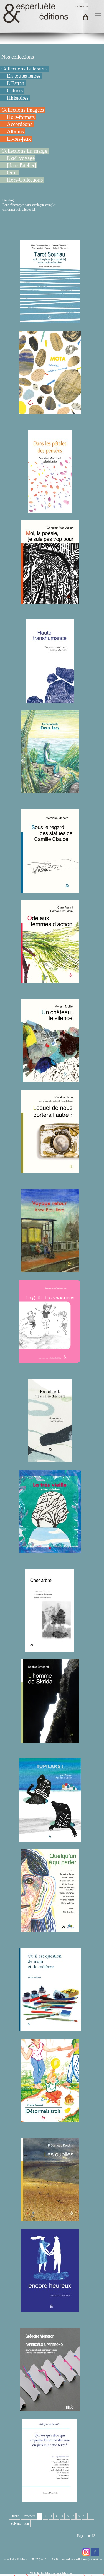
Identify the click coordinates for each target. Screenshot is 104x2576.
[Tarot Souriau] (50, 321)
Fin (27, 2524)
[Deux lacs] (50, 791)
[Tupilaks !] (50, 1839)
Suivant (16, 2524)
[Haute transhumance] (50, 700)
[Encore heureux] (50, 2310)
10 (91, 2516)
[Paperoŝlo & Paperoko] (50, 2409)
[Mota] (50, 411)
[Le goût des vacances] (50, 1360)
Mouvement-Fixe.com (60, 2574)
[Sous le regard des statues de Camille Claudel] (50, 890)
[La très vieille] (50, 1550)
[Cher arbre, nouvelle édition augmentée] (50, 1649)
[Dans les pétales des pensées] (50, 510)
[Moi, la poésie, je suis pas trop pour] (50, 601)
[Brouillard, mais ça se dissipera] (50, 1460)
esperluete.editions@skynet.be (82, 2559)
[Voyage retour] (50, 1270)
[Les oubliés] (50, 2219)
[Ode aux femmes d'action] (50, 981)
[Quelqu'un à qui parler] (50, 1930)
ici (33, 210)
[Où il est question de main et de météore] (50, 2029)
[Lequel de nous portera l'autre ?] (50, 1171)
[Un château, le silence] (50, 1080)
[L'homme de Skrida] (50, 1740)
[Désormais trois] (50, 2120)
